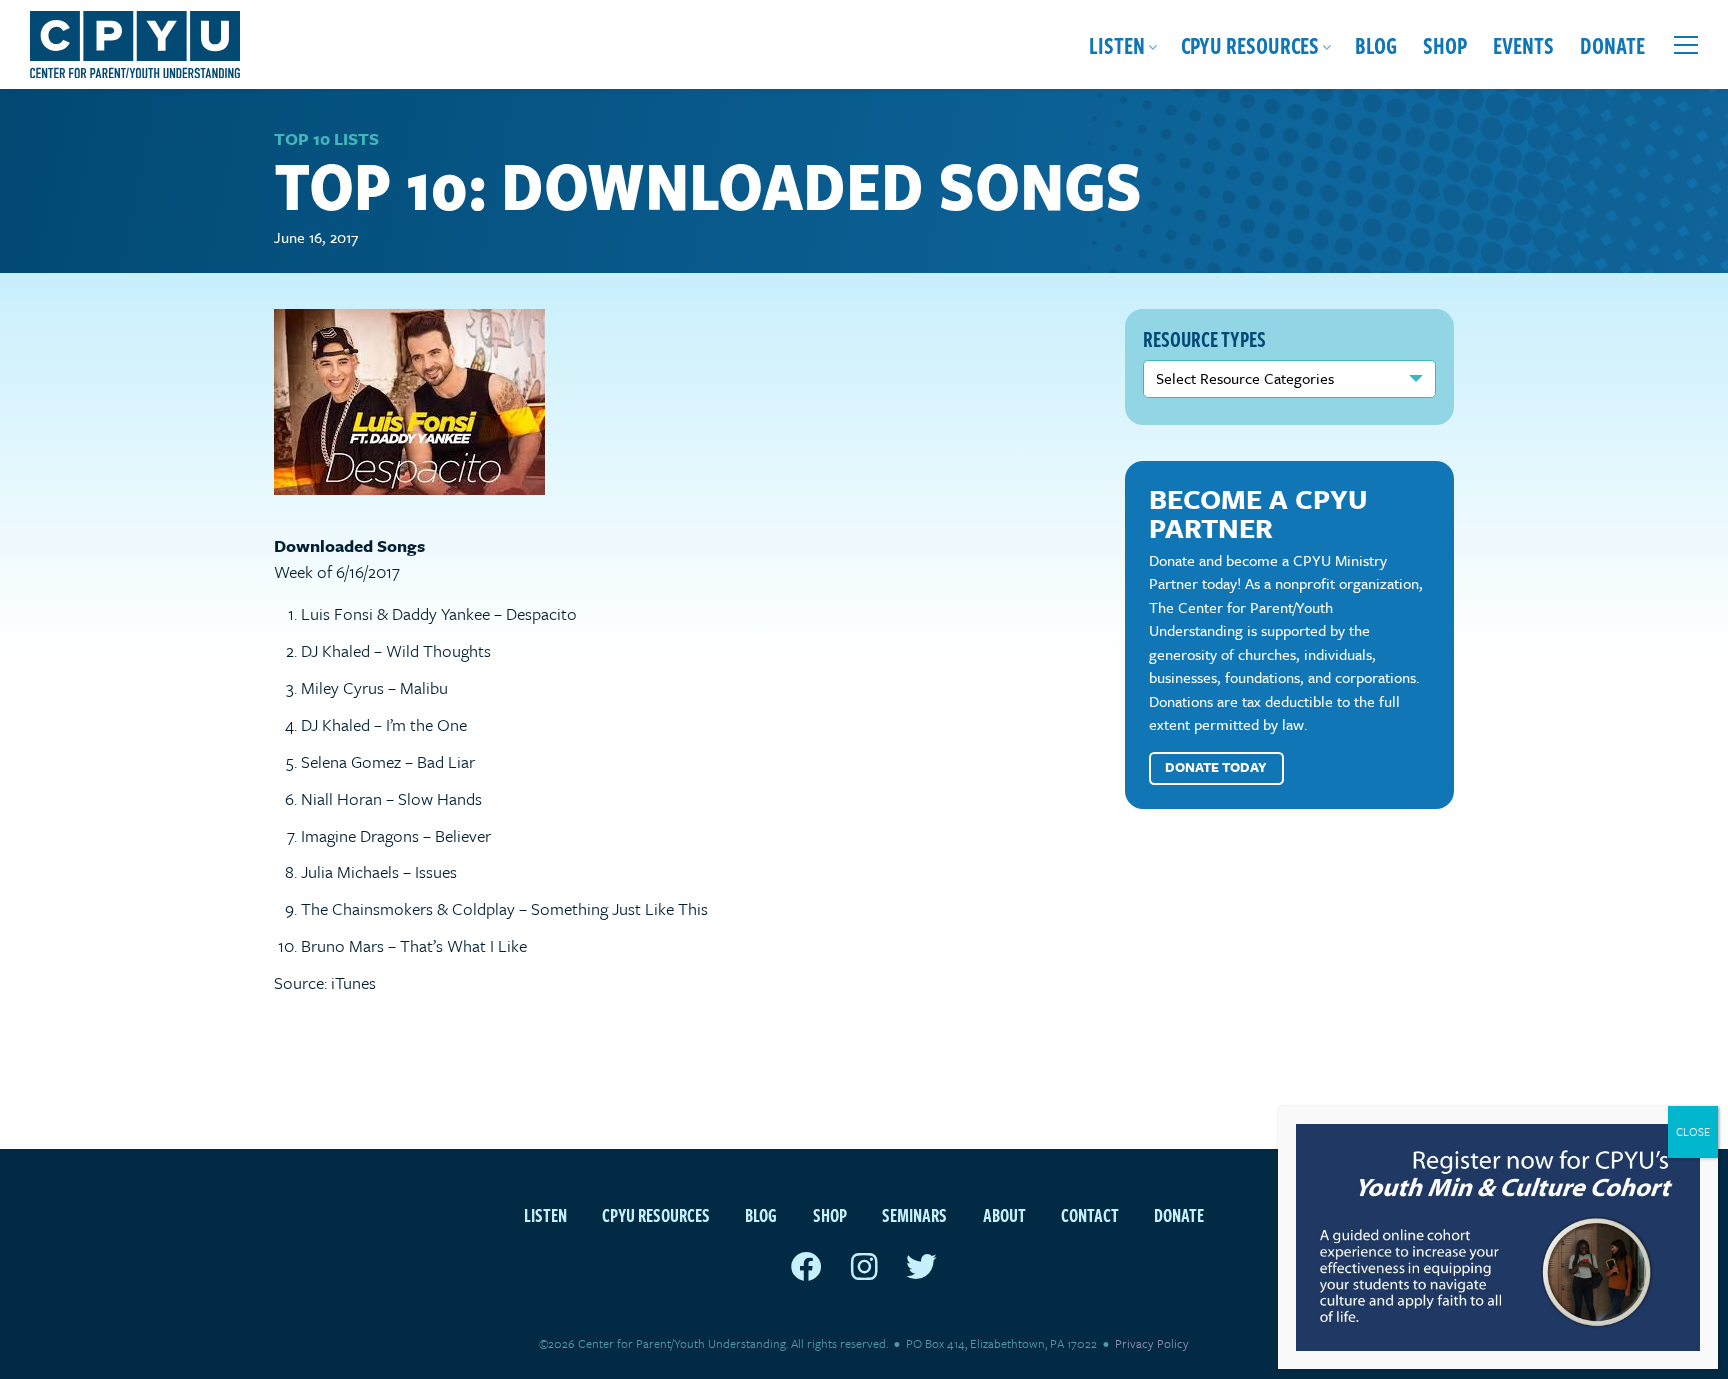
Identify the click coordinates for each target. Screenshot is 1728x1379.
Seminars (914, 1214)
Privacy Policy (1152, 1343)
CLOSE (1693, 1131)
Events (1523, 44)
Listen (1117, 44)
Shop (1445, 44)
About (1004, 1214)
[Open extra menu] (1686, 45)
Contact (1090, 1214)
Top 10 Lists (326, 138)
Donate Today (1216, 767)
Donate (1612, 44)
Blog (1376, 44)
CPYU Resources (1250, 44)
